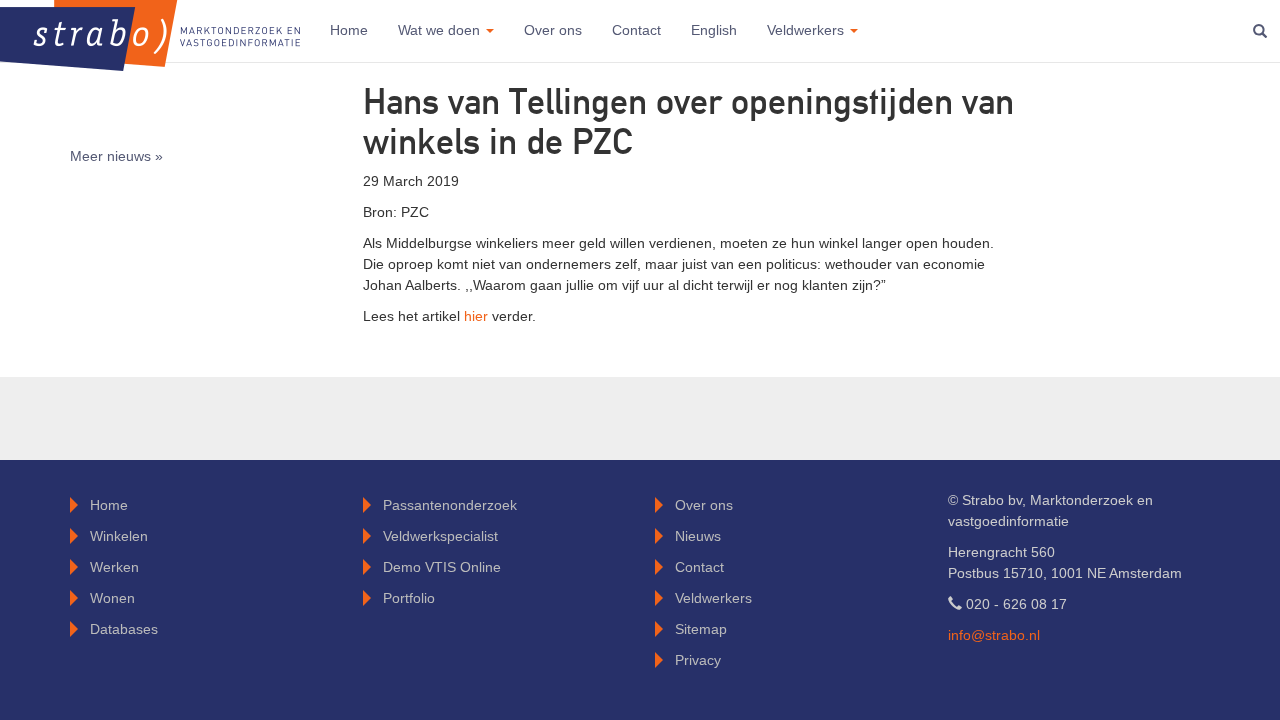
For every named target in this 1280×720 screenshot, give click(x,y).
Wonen (112, 598)
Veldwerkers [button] (807, 30)
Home (349, 30)
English (714, 30)
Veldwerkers (713, 598)
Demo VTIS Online (442, 567)
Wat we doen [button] (441, 30)
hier (478, 316)
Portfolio (409, 598)
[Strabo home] (150, 30)
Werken (114, 567)
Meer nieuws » (116, 156)
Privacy (698, 660)
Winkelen (119, 536)
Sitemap (701, 629)
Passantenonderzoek (450, 505)
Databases (124, 629)
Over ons (553, 30)
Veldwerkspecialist (440, 536)
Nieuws (698, 536)
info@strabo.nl (994, 635)
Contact (636, 30)
